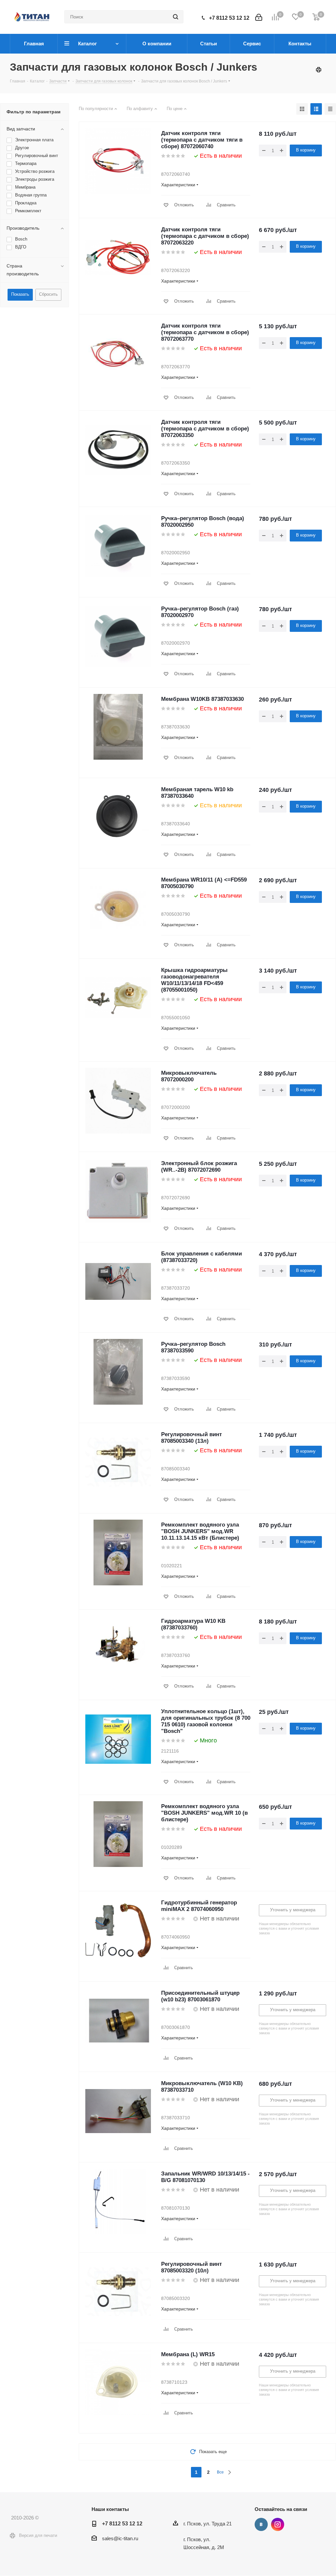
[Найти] (176, 17)
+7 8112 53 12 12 (229, 18)
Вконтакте (261, 2524)
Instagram (278, 2524)
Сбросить (48, 294)
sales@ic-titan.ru (120, 2538)
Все (220, 2472)
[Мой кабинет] (259, 17)
